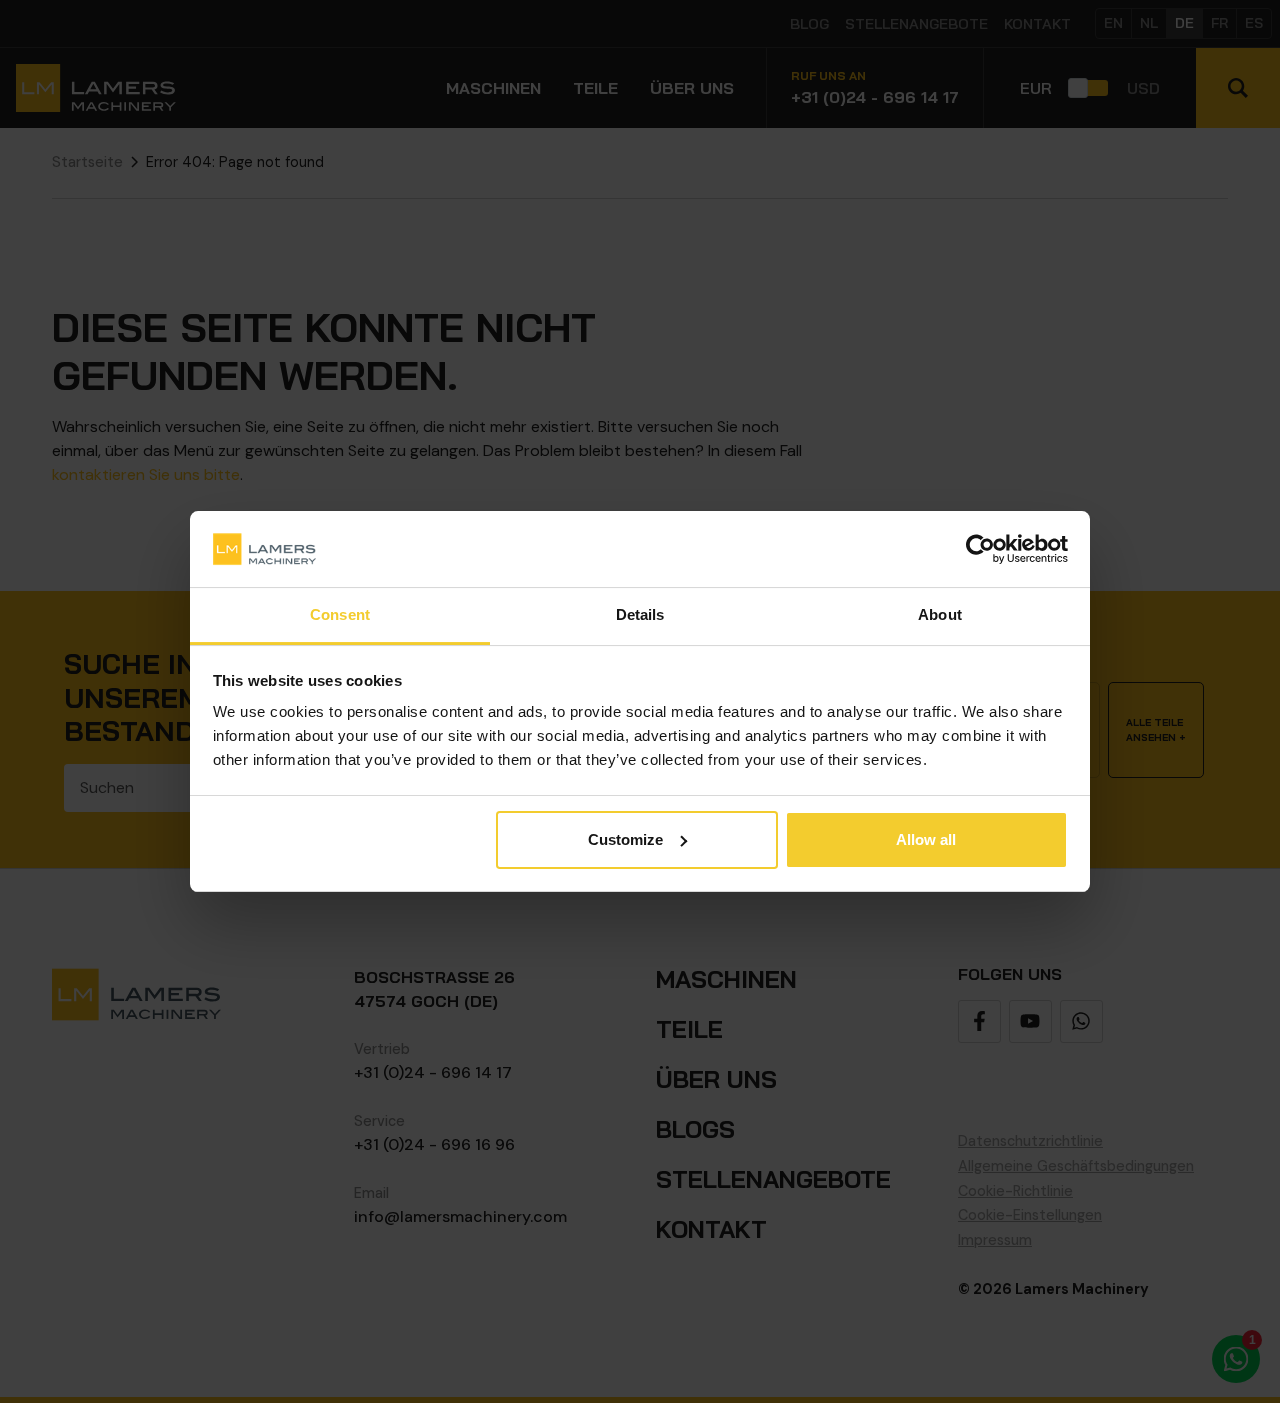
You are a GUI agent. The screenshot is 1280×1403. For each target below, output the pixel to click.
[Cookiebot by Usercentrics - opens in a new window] (980, 549)
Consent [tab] (340, 614)
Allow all (926, 839)
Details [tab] (640, 614)
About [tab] (940, 614)
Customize (625, 839)
